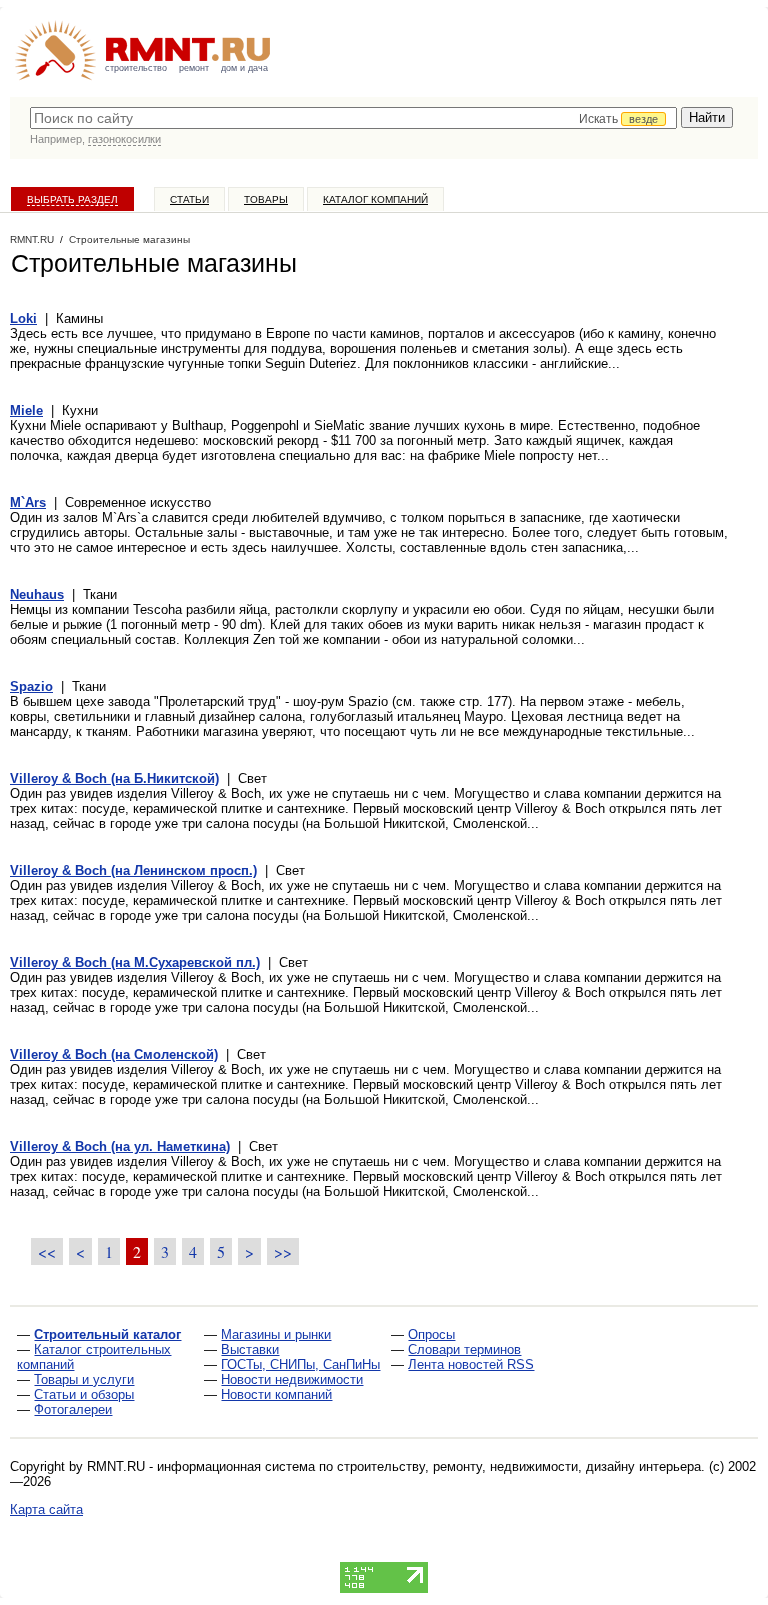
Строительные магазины (129, 239)
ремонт (194, 68)
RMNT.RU (32, 239)
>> (283, 1251)
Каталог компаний (375, 199)
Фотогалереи (73, 1409)
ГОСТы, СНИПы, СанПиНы (300, 1364)
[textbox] (353, 118)
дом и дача (244, 68)
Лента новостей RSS (471, 1364)
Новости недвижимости (292, 1379)
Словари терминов (464, 1349)
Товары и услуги (84, 1379)
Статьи (189, 199)
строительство (136, 68)
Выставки (250, 1349)
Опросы (431, 1334)
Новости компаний (276, 1394)
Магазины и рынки (276, 1334)
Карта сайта (46, 1509)
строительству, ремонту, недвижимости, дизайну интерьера (519, 1466)
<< (47, 1251)
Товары (266, 199)
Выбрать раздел (72, 199)
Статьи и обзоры (84, 1394)
